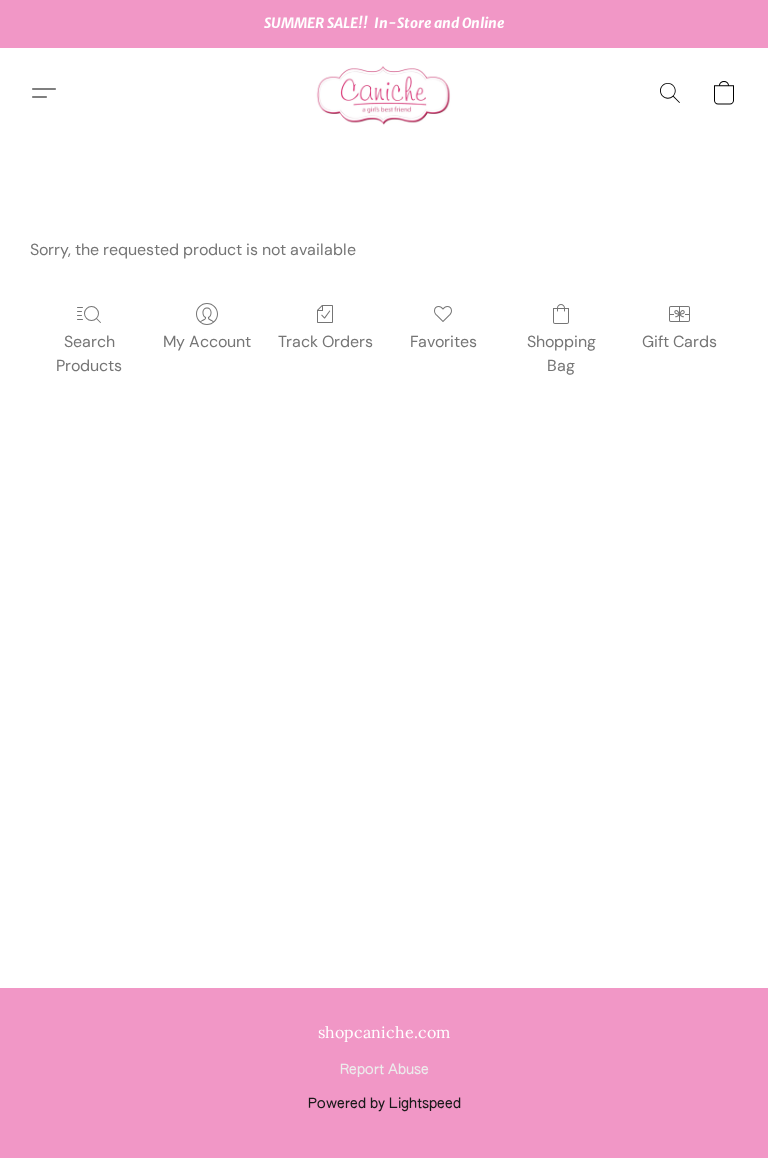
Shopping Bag (561, 353)
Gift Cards (679, 341)
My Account (207, 341)
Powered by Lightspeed (384, 1104)
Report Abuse (384, 1070)
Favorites (443, 341)
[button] (384, 93)
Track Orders (325, 341)
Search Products (89, 353)
